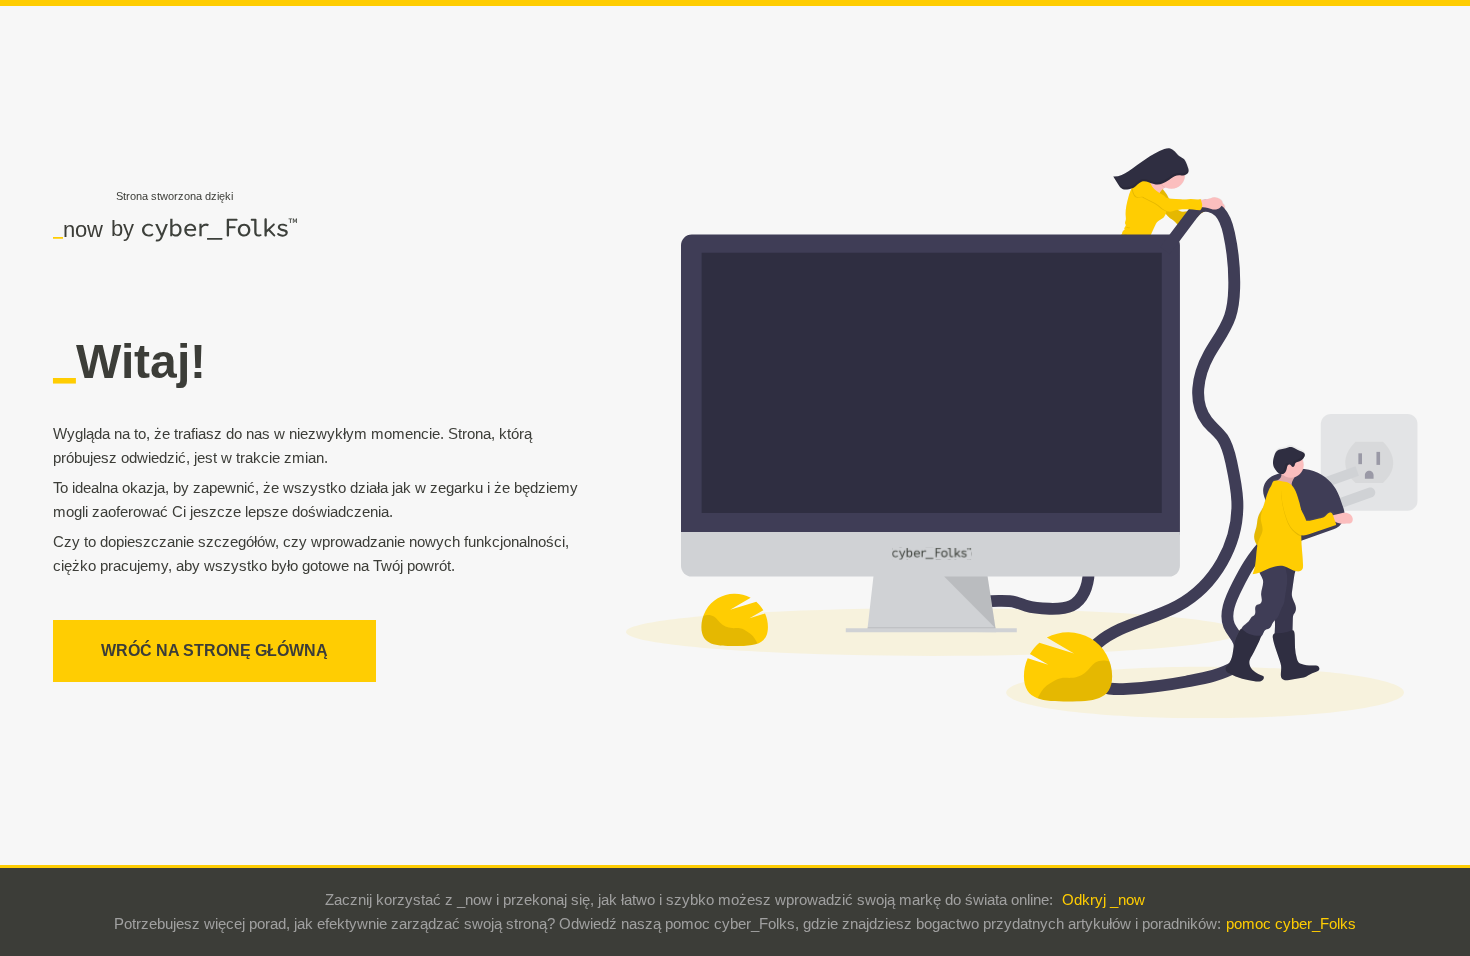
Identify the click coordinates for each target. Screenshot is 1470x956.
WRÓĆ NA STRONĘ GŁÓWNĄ (214, 650)
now (78, 229)
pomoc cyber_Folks (1291, 923)
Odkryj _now (1103, 899)
